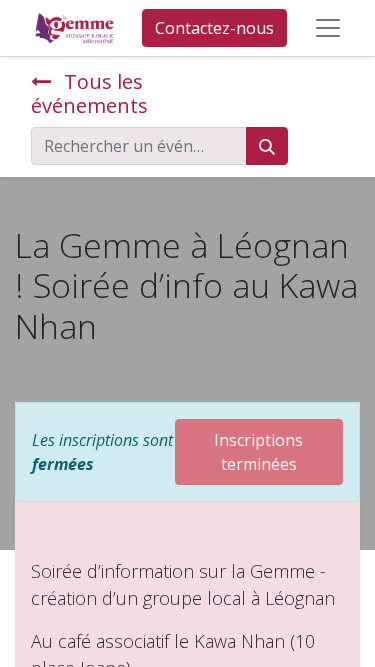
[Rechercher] (267, 146)
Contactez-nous (214, 28)
